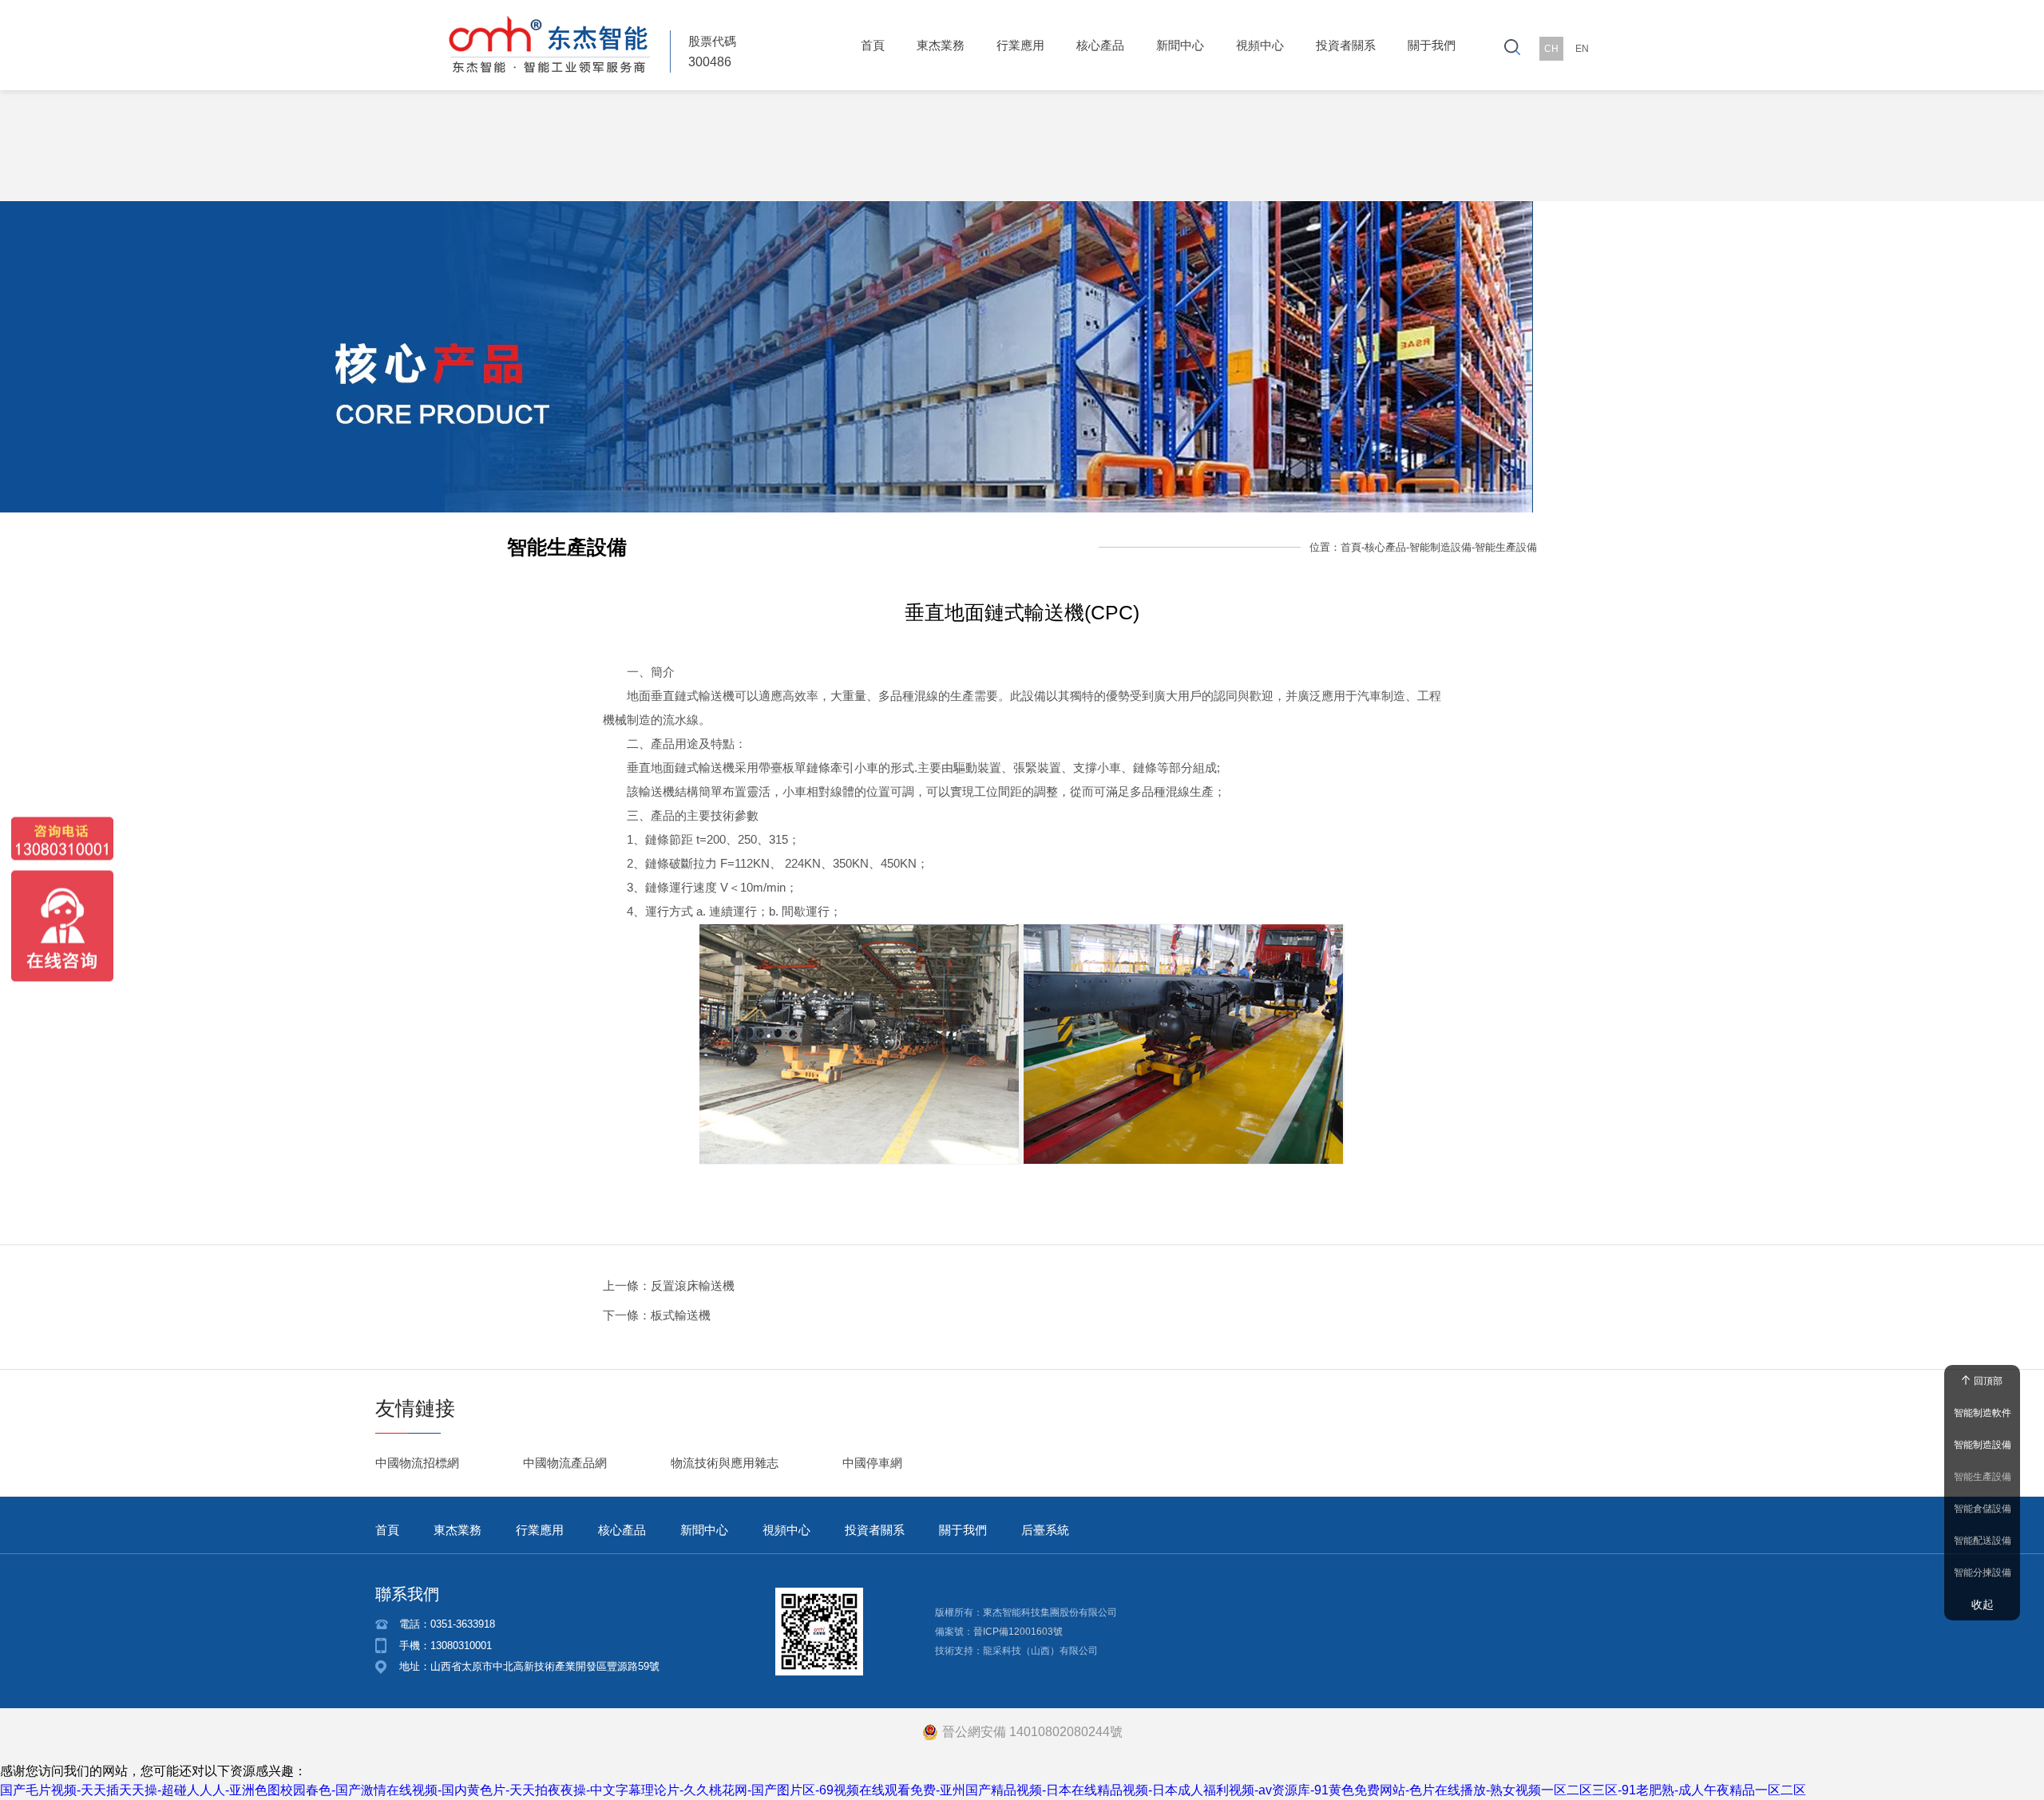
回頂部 (1988, 1381)
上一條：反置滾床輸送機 (669, 1286)
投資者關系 (1346, 45)
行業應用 (1020, 45)
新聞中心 (1180, 45)
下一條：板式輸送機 (657, 1315)
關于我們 (1432, 45)
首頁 (873, 45)
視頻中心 (1260, 45)
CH (1551, 49)
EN (1582, 49)
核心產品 (1100, 45)
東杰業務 (941, 45)
